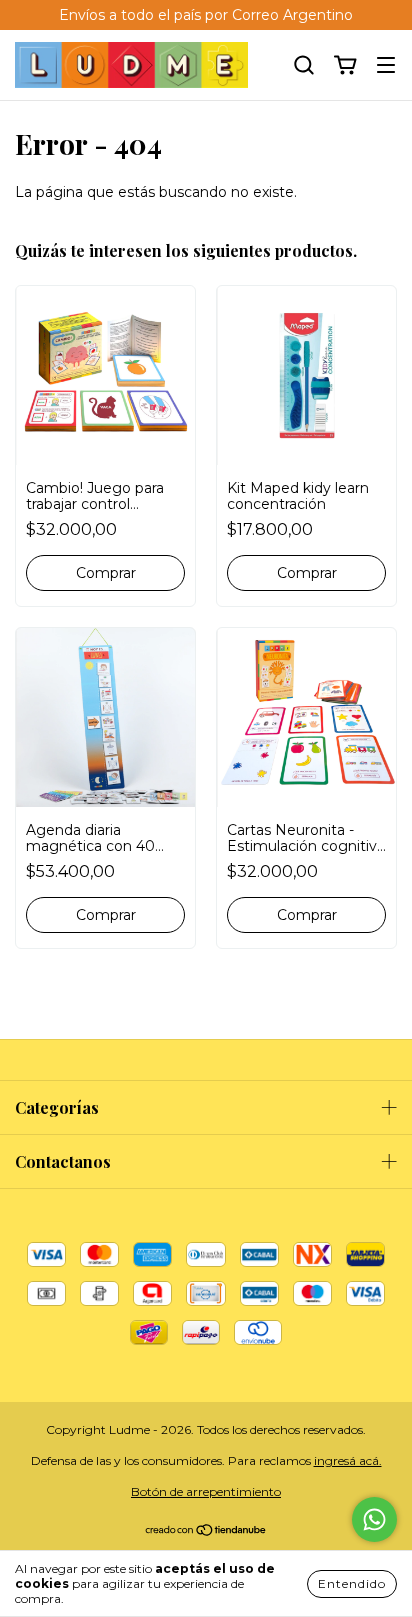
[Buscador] (304, 66)
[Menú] (386, 66)
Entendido (352, 1583)
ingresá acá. (348, 1460)
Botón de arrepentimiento (206, 1491)
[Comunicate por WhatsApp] (374, 1519)
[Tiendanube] (206, 1532)
